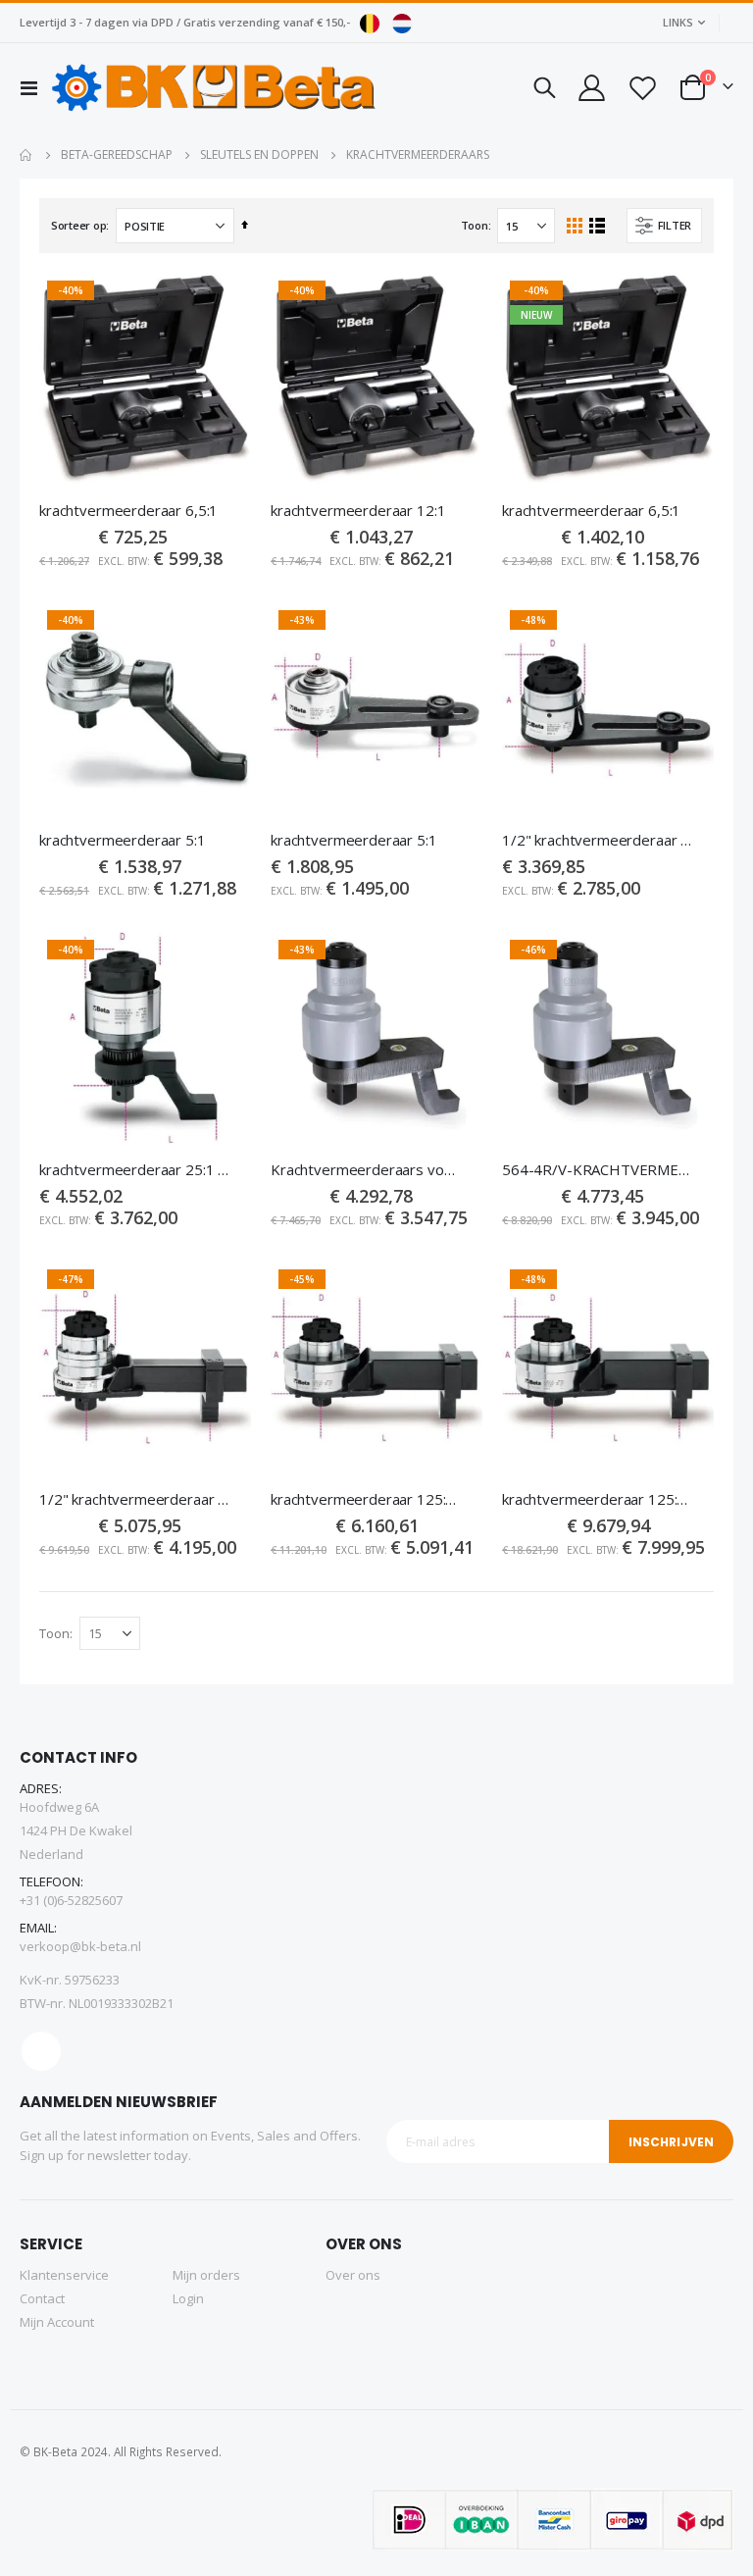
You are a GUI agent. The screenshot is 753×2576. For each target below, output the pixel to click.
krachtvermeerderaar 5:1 (123, 840)
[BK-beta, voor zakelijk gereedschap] (214, 87)
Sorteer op (78, 225)
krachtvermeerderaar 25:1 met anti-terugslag (135, 1169)
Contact (42, 2298)
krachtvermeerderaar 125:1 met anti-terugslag (367, 1499)
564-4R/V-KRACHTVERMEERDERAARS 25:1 (598, 1169)
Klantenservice (64, 2275)
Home (26, 155)
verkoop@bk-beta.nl (80, 1946)
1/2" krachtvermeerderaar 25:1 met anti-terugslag (598, 840)
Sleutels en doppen (259, 155)
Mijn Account (57, 2322)
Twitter (41, 2051)
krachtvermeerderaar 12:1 (358, 510)
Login (188, 2298)
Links (678, 22)
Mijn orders (206, 2275)
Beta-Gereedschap (117, 155)
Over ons (353, 2275)
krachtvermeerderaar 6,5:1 (128, 510)
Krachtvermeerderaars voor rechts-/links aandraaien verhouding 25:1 (367, 1169)
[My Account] (590, 88)
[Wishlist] (642, 88)
